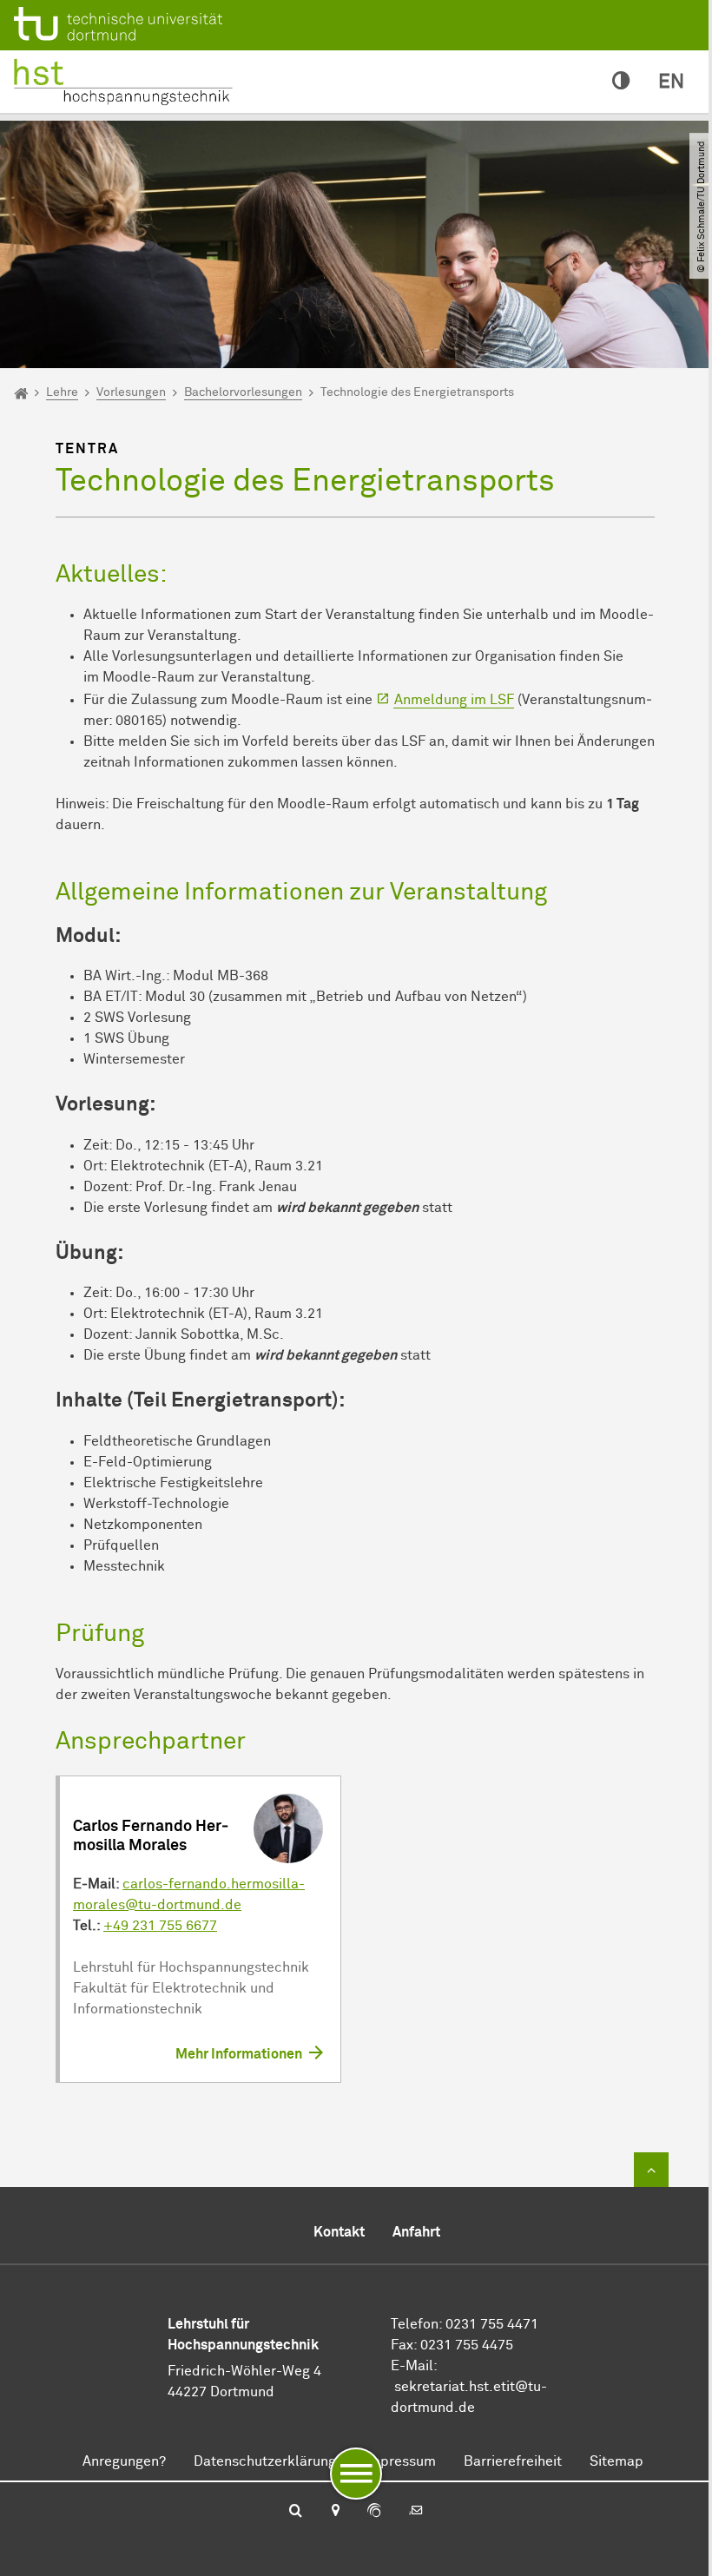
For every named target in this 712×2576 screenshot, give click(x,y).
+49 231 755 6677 (160, 1926)
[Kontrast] (621, 82)
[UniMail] (416, 2512)
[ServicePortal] (374, 2512)
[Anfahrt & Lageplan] (335, 2512)
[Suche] (296, 2512)
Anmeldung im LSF (454, 700)
